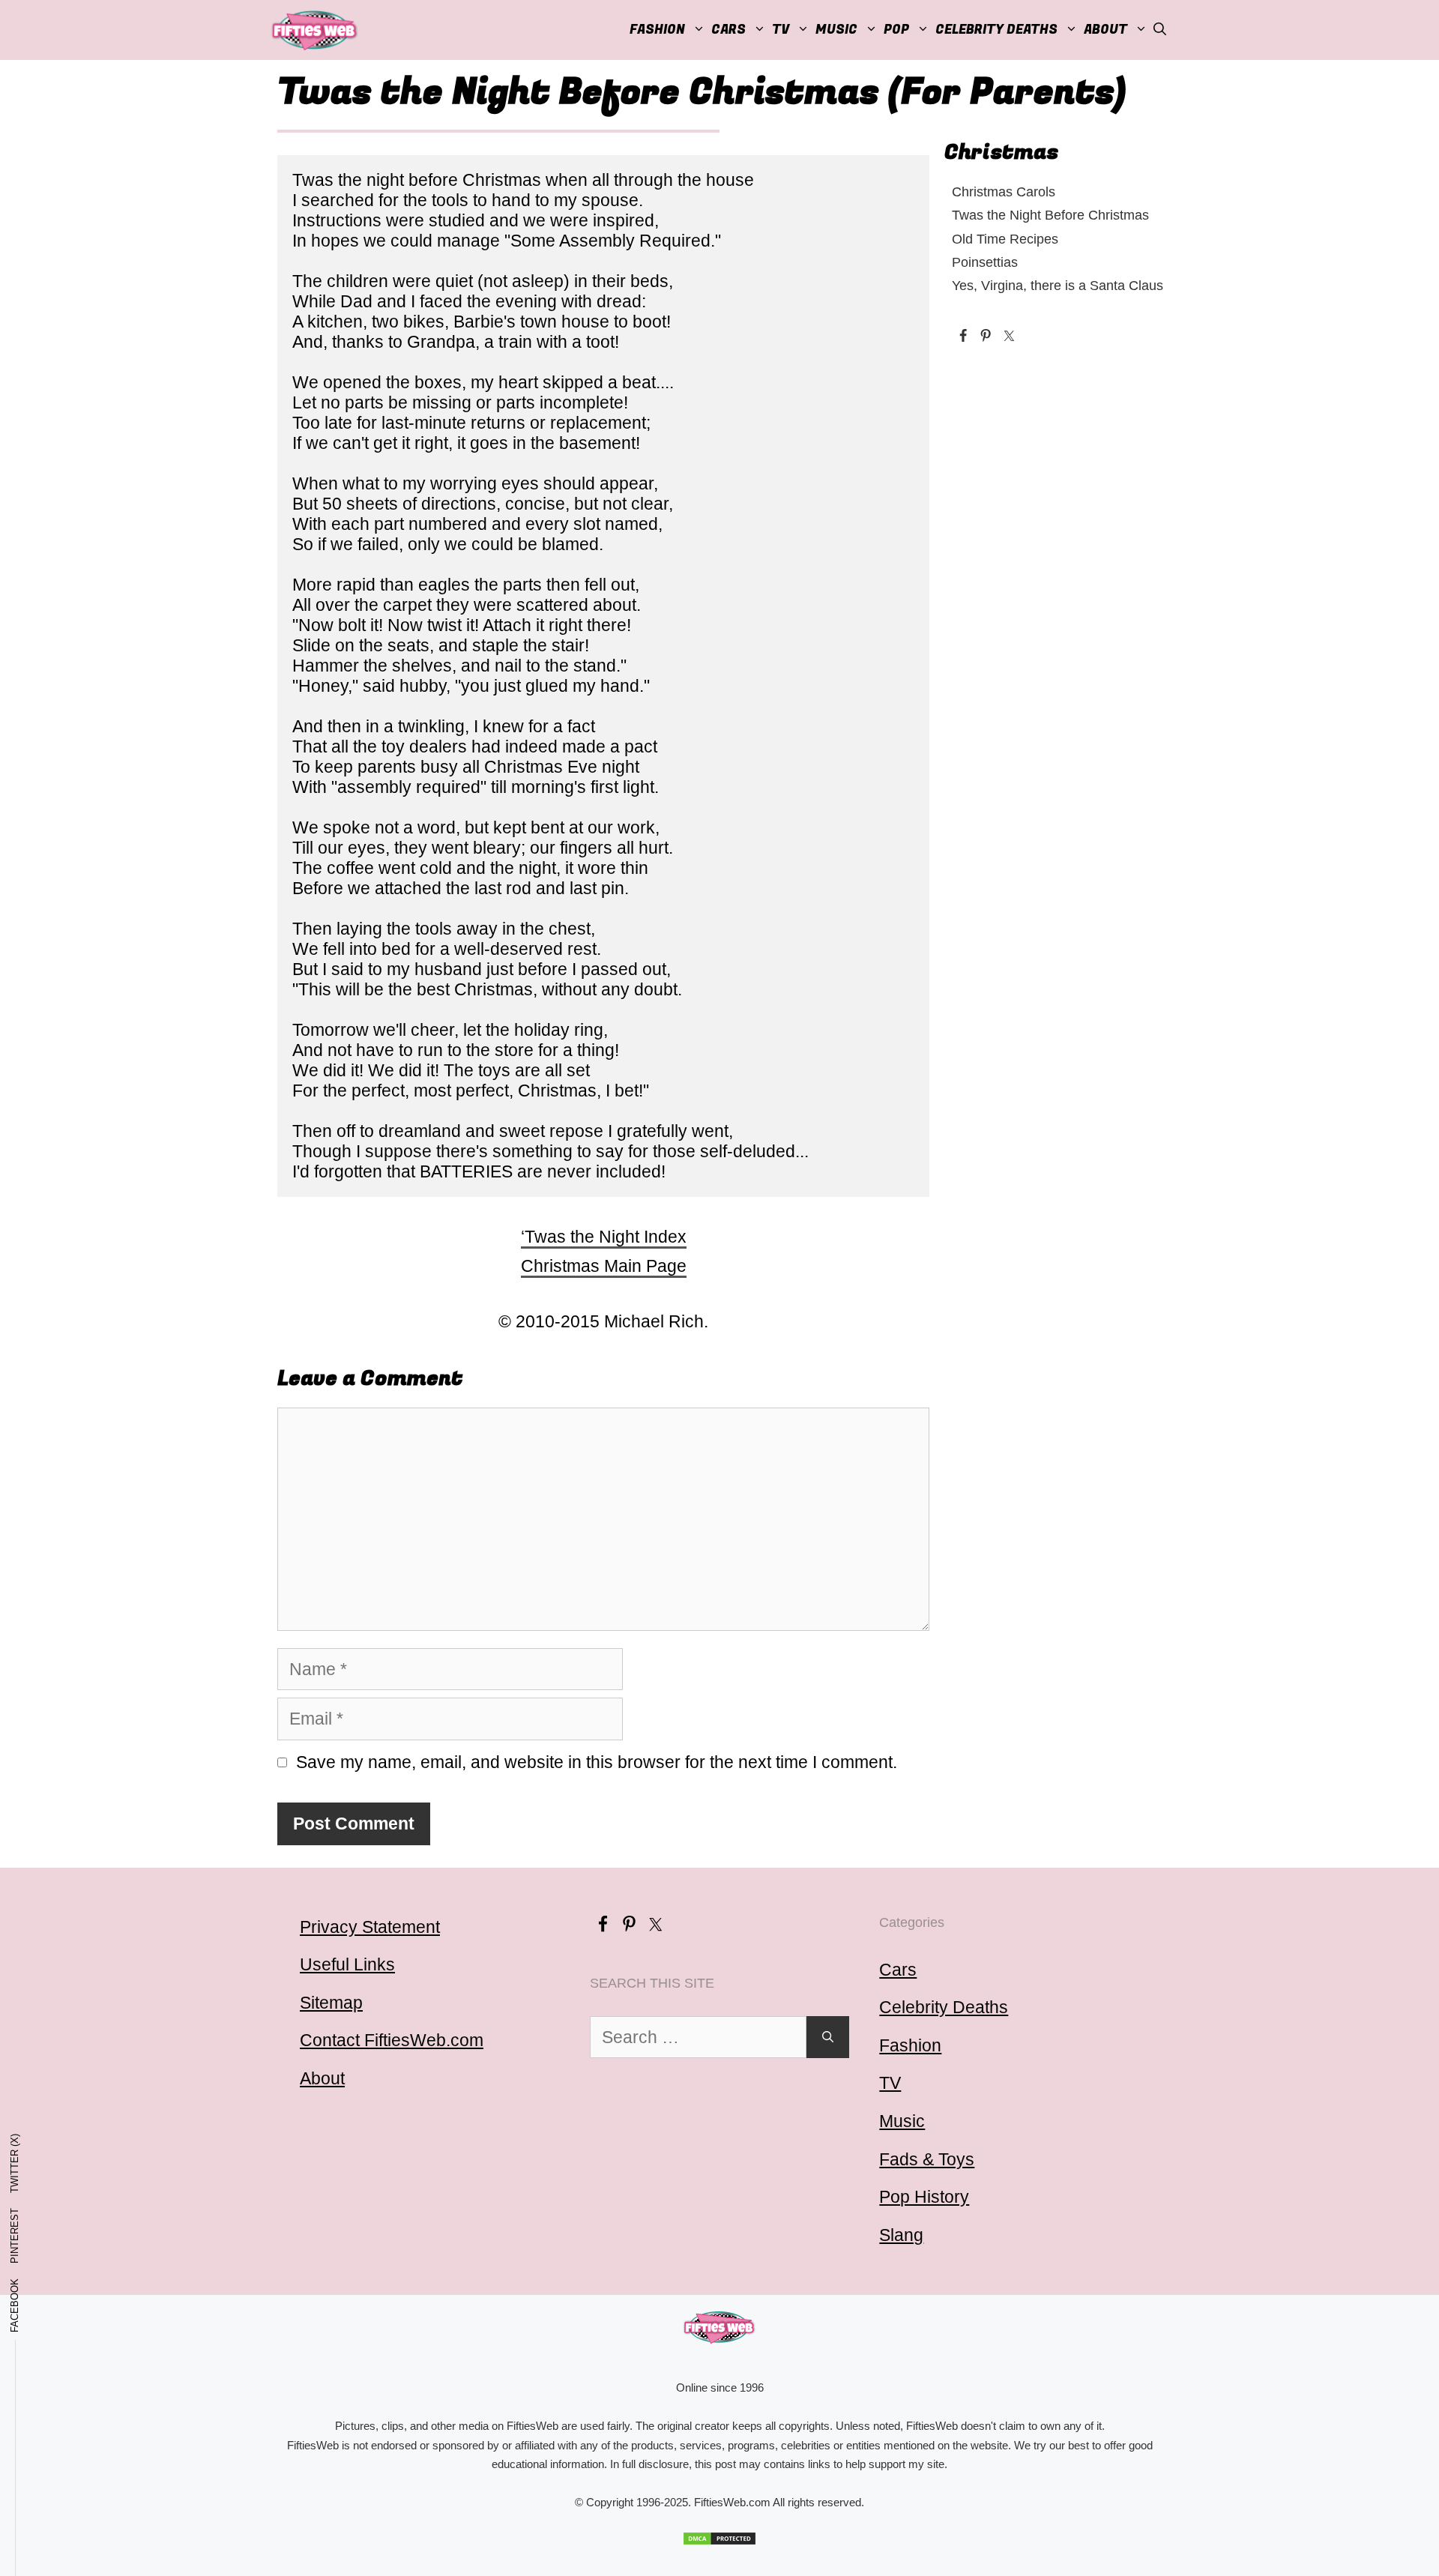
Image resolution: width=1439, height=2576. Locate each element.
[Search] (828, 2037)
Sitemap (331, 2003)
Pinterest (15, 2236)
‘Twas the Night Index (604, 1237)
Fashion (657, 30)
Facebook (15, 2305)
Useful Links (347, 1964)
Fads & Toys (927, 2159)
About (1105, 30)
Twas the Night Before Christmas (1050, 215)
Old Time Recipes (1005, 239)
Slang (901, 2235)
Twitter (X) (15, 2163)
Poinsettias (985, 262)
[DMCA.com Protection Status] (719, 2539)
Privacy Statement (370, 1927)
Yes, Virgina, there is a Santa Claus (1058, 285)
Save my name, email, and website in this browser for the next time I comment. (597, 1762)
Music (836, 30)
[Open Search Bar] (1160, 30)
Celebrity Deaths (996, 30)
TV (890, 2083)
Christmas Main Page (604, 1266)
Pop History (924, 2197)
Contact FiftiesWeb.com (392, 2040)
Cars (728, 30)
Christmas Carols (1004, 191)
